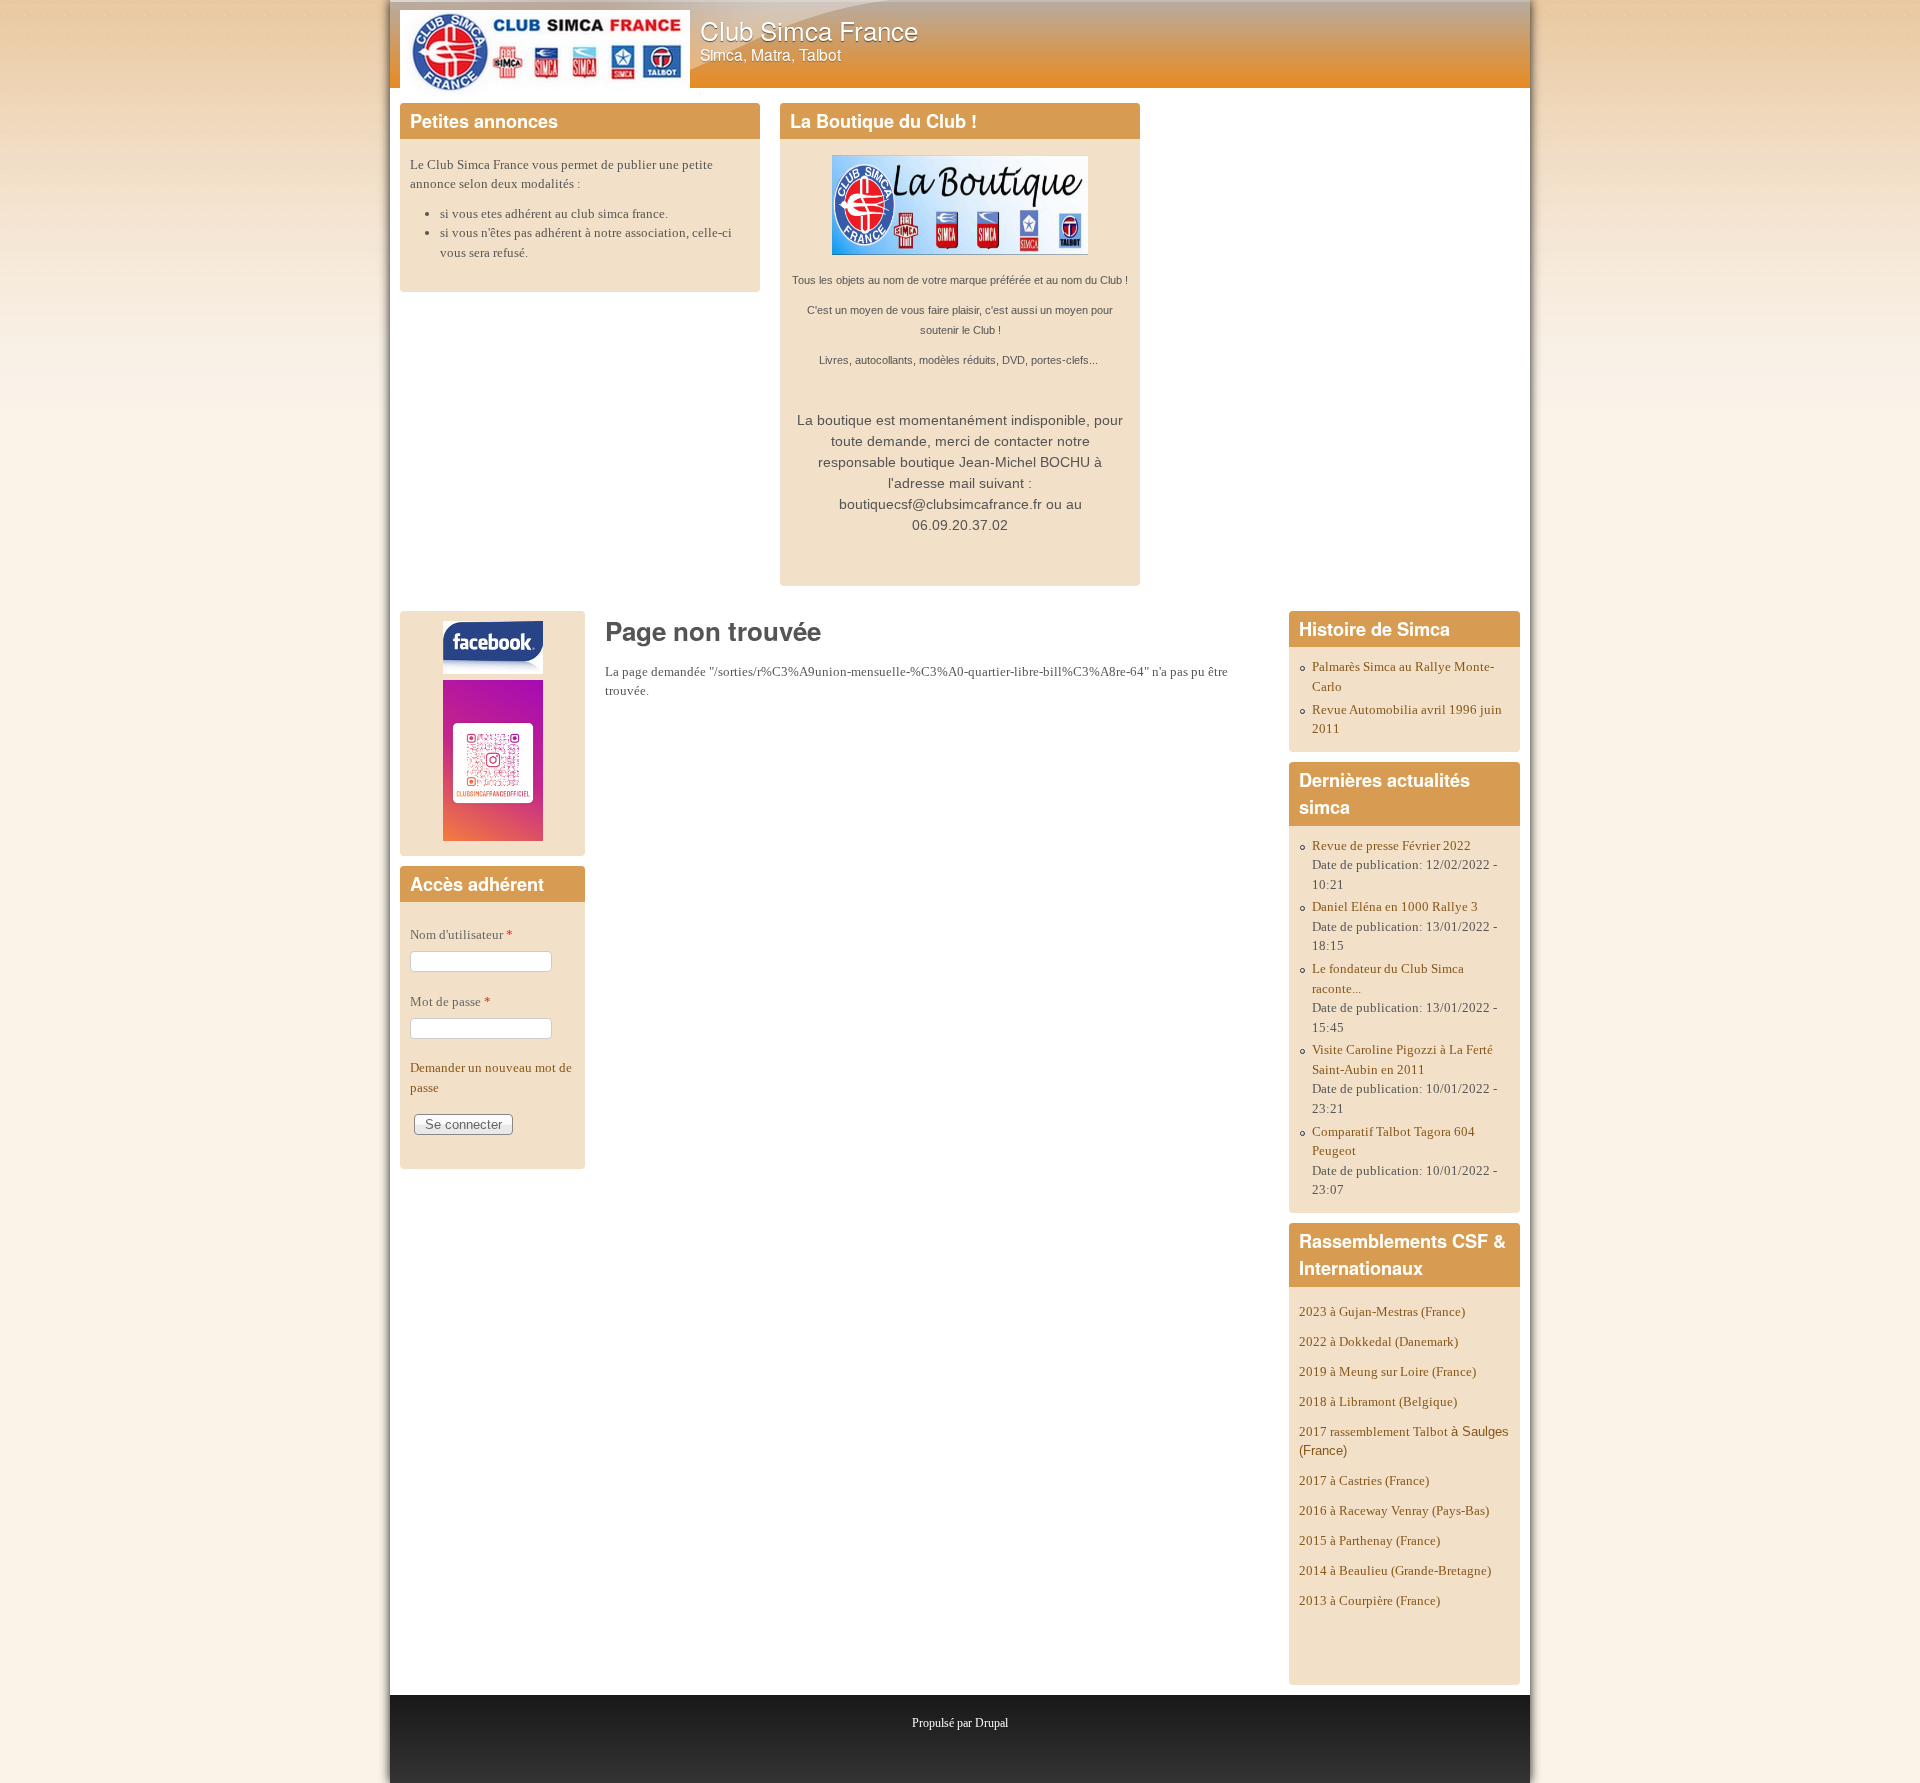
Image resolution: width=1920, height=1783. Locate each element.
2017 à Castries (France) (1364, 1480)
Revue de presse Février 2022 (1391, 845)
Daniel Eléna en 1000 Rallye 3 (1395, 906)
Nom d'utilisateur (461, 934)
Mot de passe (450, 1001)
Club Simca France (809, 29)
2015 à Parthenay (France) (1369, 1540)
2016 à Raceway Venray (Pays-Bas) (1394, 1510)
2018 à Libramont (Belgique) (1378, 1401)
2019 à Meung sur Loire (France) (1387, 1371)
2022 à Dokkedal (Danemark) (1380, 1341)
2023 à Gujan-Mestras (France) (1382, 1311)
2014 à (1395, 1570)
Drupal (991, 1723)
